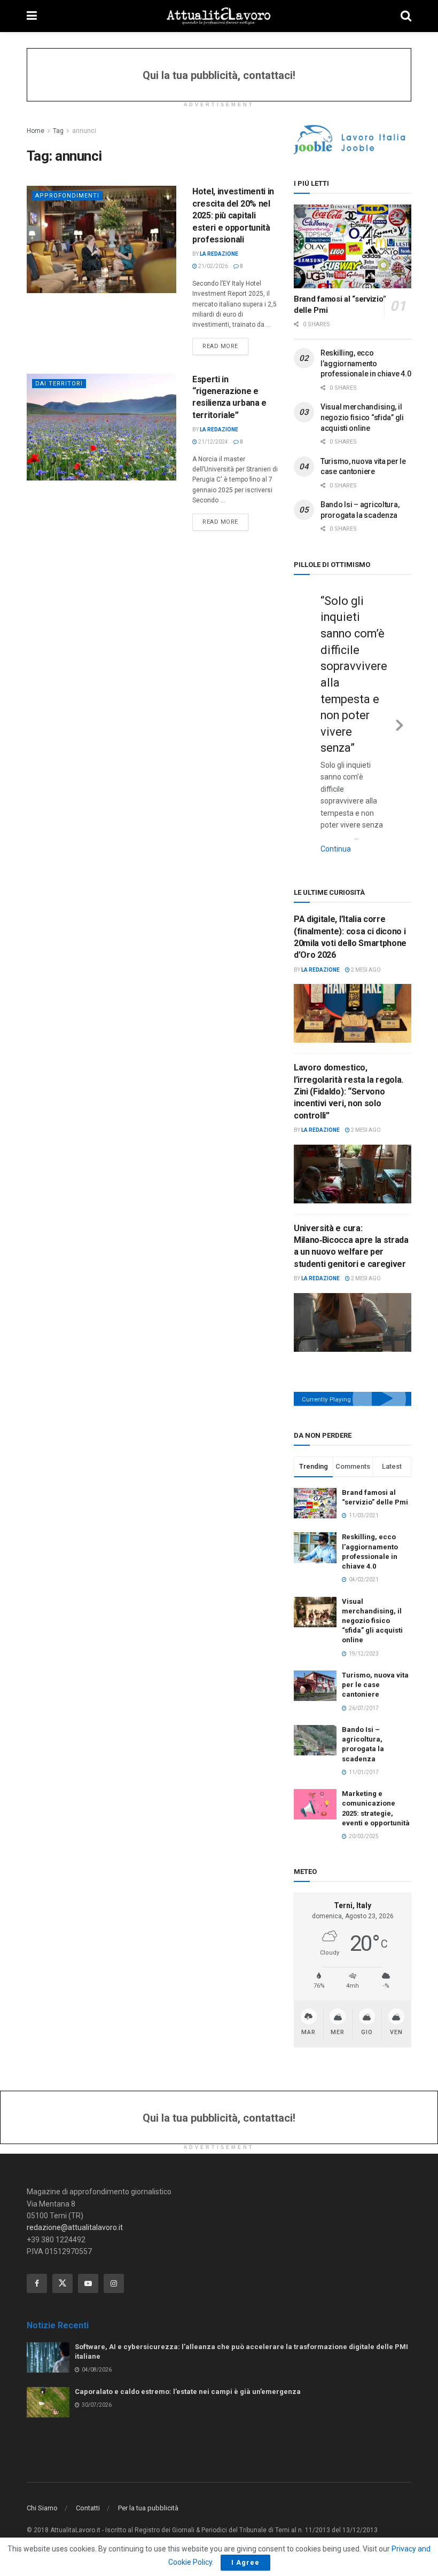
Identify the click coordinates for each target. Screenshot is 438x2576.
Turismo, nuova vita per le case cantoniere (375, 1685)
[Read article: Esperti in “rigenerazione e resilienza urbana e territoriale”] (101, 427)
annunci (84, 131)
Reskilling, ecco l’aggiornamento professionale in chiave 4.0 (366, 363)
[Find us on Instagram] (114, 2283)
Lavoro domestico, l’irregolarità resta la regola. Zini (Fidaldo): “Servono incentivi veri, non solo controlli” (349, 1092)
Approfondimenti (67, 196)
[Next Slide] (400, 723)
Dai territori (59, 384)
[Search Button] (406, 16)
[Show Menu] (32, 16)
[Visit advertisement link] (353, 140)
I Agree (245, 2562)
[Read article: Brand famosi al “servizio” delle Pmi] (353, 246)
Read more (225, 346)
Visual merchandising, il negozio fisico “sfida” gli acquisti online (362, 417)
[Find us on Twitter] (62, 2283)
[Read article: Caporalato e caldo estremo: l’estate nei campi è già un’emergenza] (48, 2402)
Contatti (88, 2508)
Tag (58, 131)
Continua (336, 849)
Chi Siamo (42, 2508)
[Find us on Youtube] (88, 2283)
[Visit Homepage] (219, 16)
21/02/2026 (213, 266)
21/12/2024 (213, 442)
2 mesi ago (365, 970)
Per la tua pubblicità (148, 2508)
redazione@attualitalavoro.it (75, 2227)
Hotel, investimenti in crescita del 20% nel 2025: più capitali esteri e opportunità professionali (233, 215)
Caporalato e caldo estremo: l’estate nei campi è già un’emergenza (188, 2392)
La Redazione (219, 254)
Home (36, 131)
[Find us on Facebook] (37, 2283)
